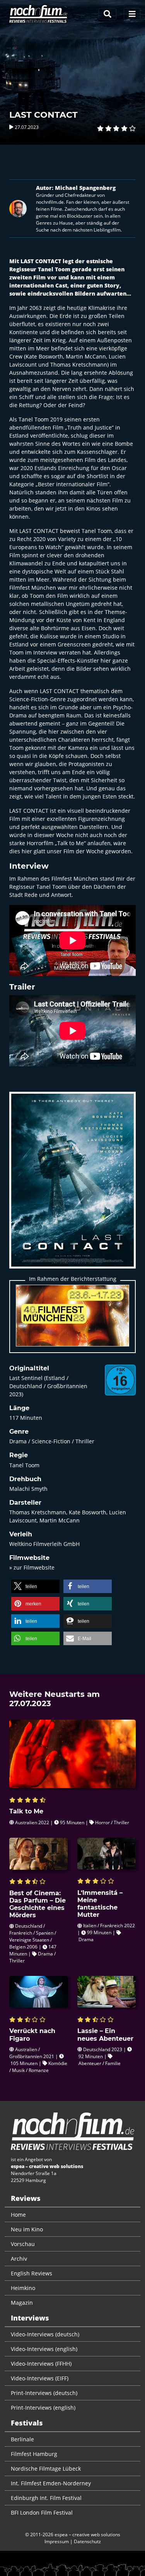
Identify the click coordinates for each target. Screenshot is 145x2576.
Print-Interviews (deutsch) (44, 2393)
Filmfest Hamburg (34, 2454)
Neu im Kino (27, 2229)
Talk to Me (71, 843)
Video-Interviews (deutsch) (45, 2334)
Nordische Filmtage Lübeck (46, 2469)
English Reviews (32, 2273)
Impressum (57, 2541)
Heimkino (23, 2288)
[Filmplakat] (72, 1185)
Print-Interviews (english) (43, 2408)
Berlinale (22, 2439)
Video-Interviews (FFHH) (41, 2364)
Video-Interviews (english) (44, 2349)
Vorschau (23, 2244)
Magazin (22, 2303)
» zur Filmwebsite (32, 1567)
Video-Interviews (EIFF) (40, 2378)
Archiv (19, 2259)
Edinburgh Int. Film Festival (46, 2498)
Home (18, 2215)
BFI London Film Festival (42, 2513)
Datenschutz (87, 2541)
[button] (35, 1586)
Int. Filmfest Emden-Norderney (51, 2483)
